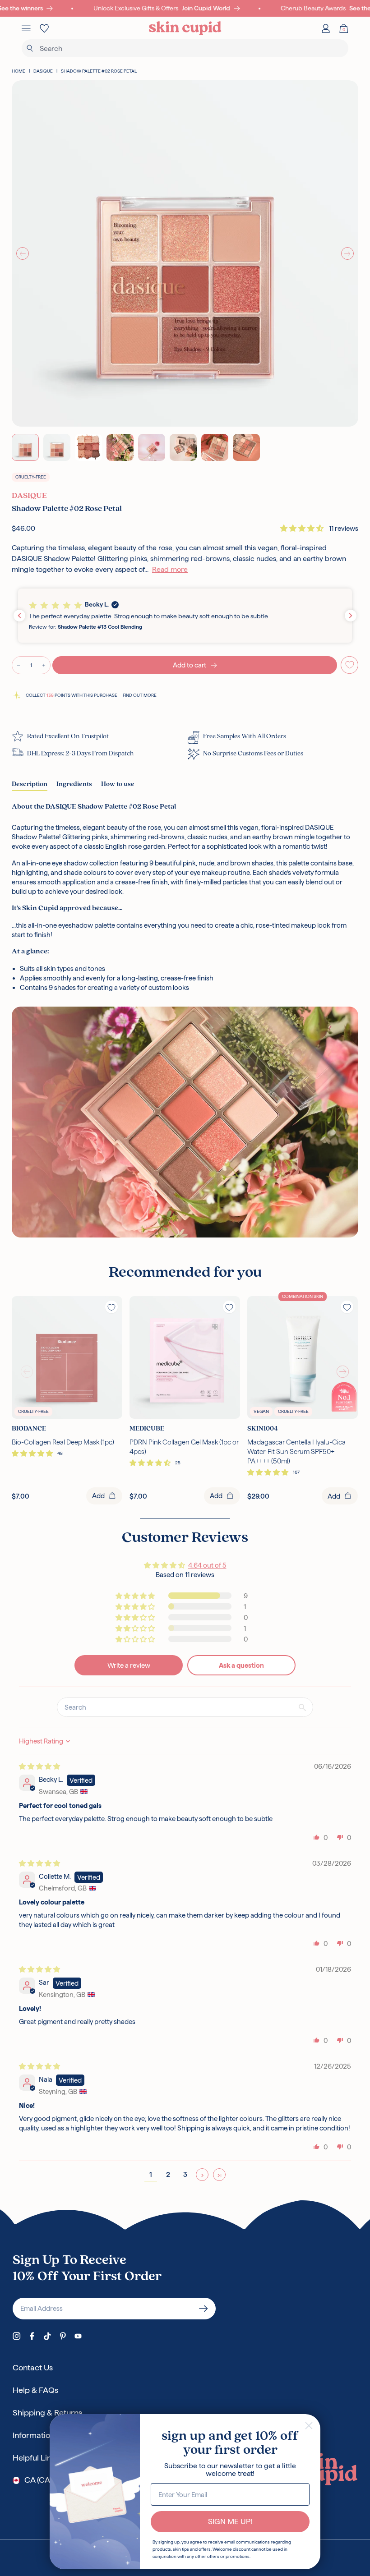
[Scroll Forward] (343, 1372)
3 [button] (185, 2174)
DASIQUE (43, 71)
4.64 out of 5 (207, 1565)
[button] (303, 528)
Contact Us (33, 2367)
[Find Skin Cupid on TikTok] (47, 2336)
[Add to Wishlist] (350, 665)
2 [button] (168, 2174)
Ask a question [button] (241, 1665)
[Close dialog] (309, 2426)
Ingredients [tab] (74, 784)
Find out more (140, 695)
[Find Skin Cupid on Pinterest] (63, 2336)
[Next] (347, 253)
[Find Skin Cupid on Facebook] (32, 2336)
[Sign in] (326, 28)
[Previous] (23, 253)
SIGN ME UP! (230, 2521)
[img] (39, 1766)
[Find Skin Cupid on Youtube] (78, 2336)
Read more (170, 569)
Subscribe (203, 2309)
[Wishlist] (44, 28)
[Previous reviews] (19, 616)
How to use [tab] (118, 784)
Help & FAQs (35, 2390)
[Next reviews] (351, 616)
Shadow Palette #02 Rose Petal (99, 71)
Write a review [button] (129, 1665)
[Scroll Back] (27, 1372)
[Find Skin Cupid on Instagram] (17, 2336)
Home (18, 71)
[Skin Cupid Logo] (185, 28)
